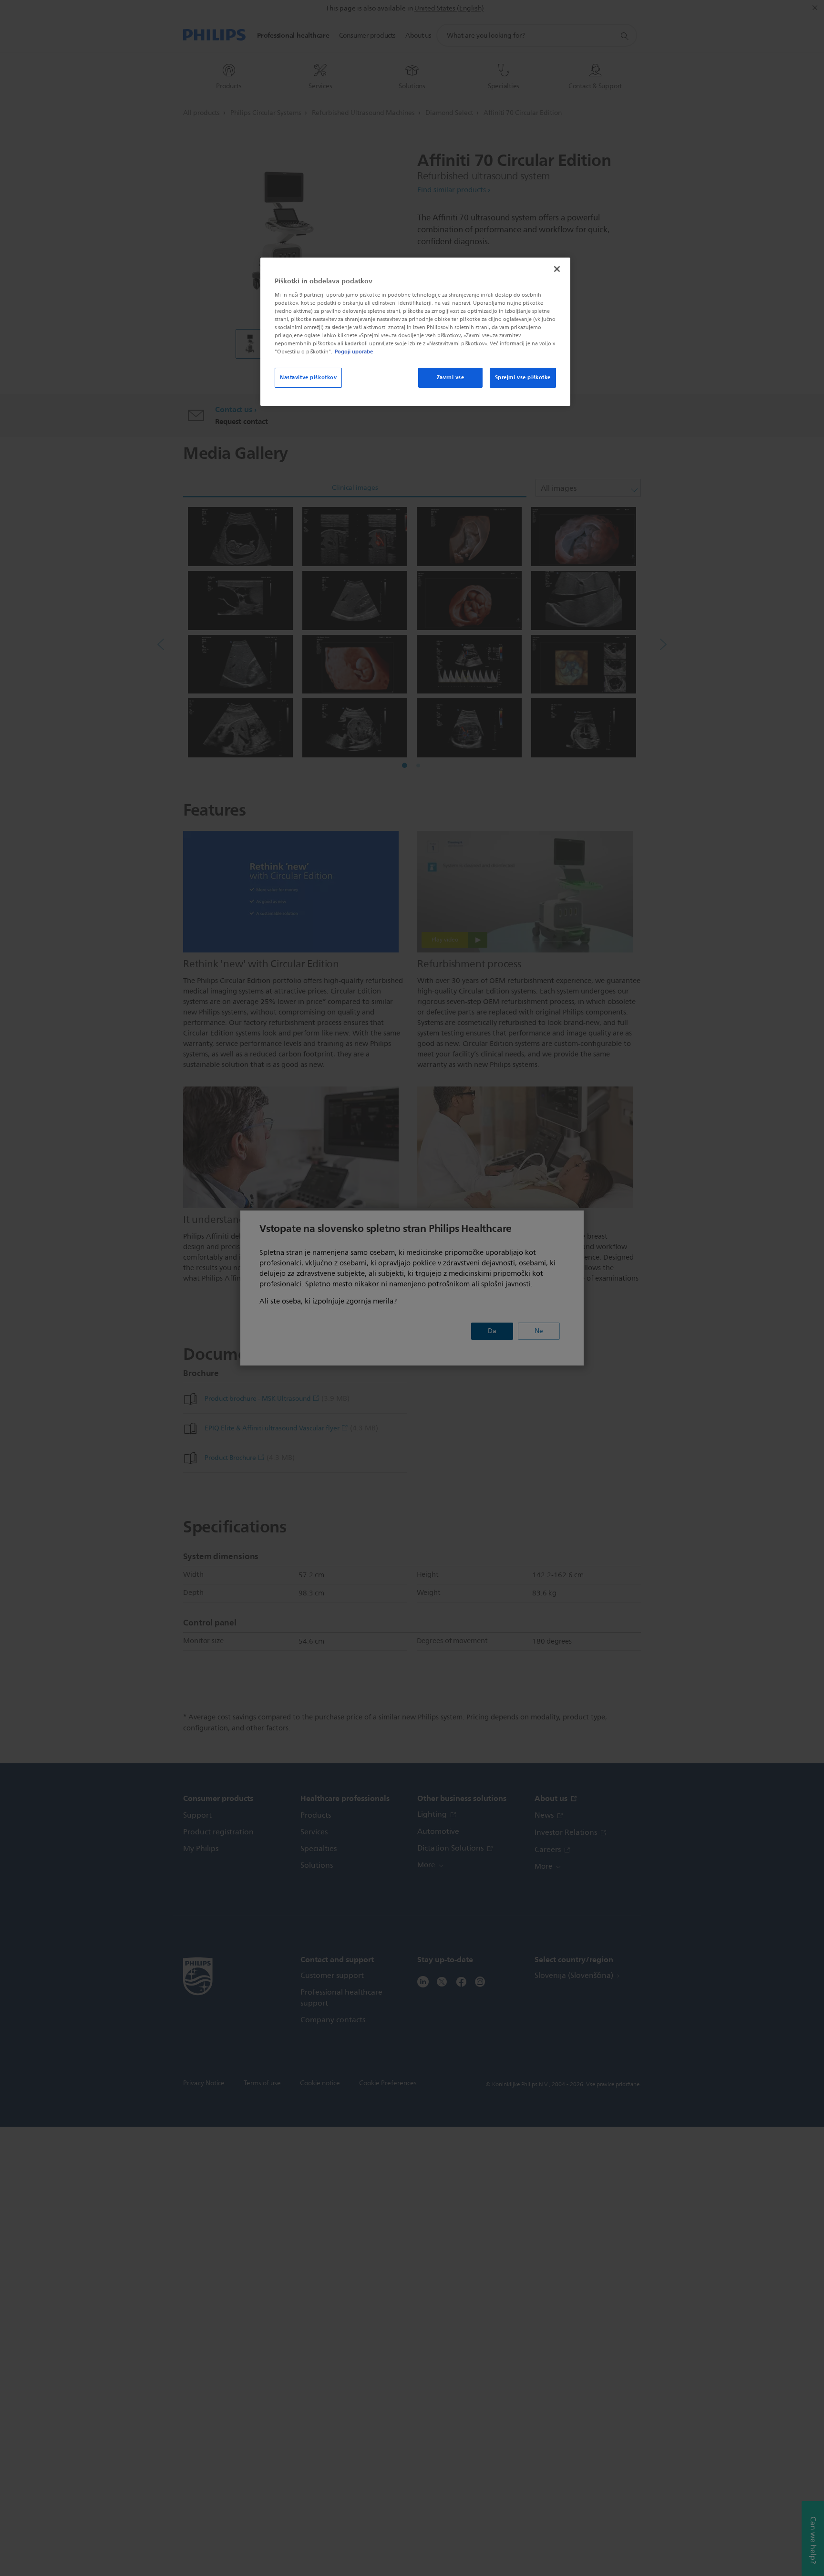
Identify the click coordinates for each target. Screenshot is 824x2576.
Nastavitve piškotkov (308, 377)
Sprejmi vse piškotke (523, 377)
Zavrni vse (451, 377)
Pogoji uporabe (354, 352)
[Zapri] (557, 269)
